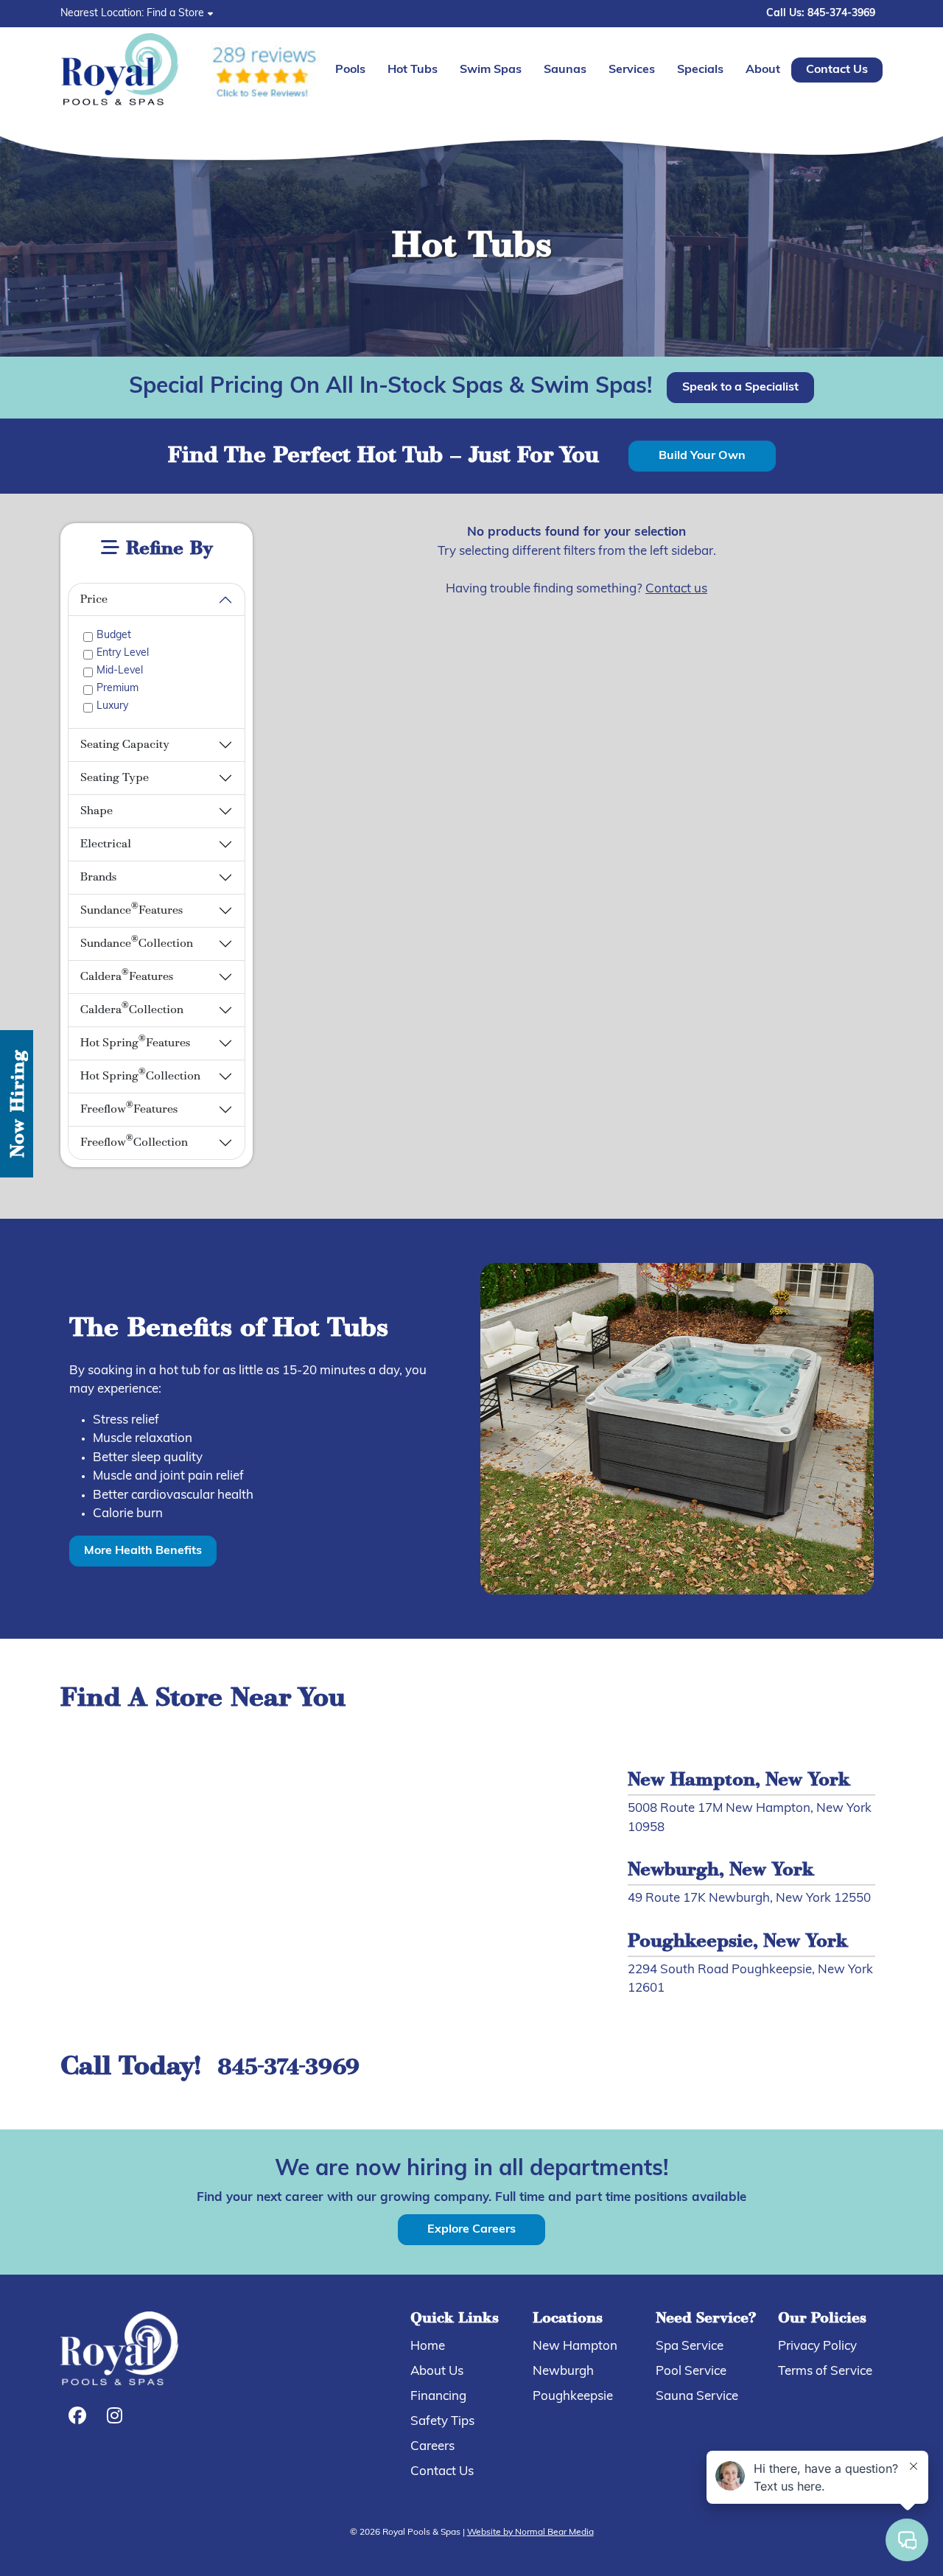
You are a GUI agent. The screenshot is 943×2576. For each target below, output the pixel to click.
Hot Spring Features (135, 1042)
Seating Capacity (125, 745)
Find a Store (175, 14)
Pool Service (691, 2372)
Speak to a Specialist (740, 388)
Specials (700, 70)
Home (428, 2346)
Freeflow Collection (134, 1141)
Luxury (112, 706)
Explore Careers (471, 2230)
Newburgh (563, 2372)
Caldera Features (127, 975)
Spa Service (690, 2346)
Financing (438, 2397)
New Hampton (575, 2346)
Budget (114, 636)
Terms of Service (825, 2372)
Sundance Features (132, 909)
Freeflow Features (129, 1108)
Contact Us (837, 70)
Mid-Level (120, 671)
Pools (350, 70)
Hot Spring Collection (140, 1075)
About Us (437, 2372)
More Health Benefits (143, 1551)
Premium (118, 689)
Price (94, 600)
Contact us (676, 589)
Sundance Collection (137, 942)
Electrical (106, 844)
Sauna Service (697, 2397)
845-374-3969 (288, 2069)
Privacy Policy (817, 2346)
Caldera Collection (132, 1008)
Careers (432, 2447)
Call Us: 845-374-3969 (821, 14)
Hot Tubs (413, 70)
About (763, 70)
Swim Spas (491, 70)
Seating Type (115, 778)
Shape (97, 811)
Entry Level (123, 653)
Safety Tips (442, 2422)
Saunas (565, 70)
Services (632, 70)
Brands (98, 878)
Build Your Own (702, 456)
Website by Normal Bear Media (530, 2533)
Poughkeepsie (573, 2397)
